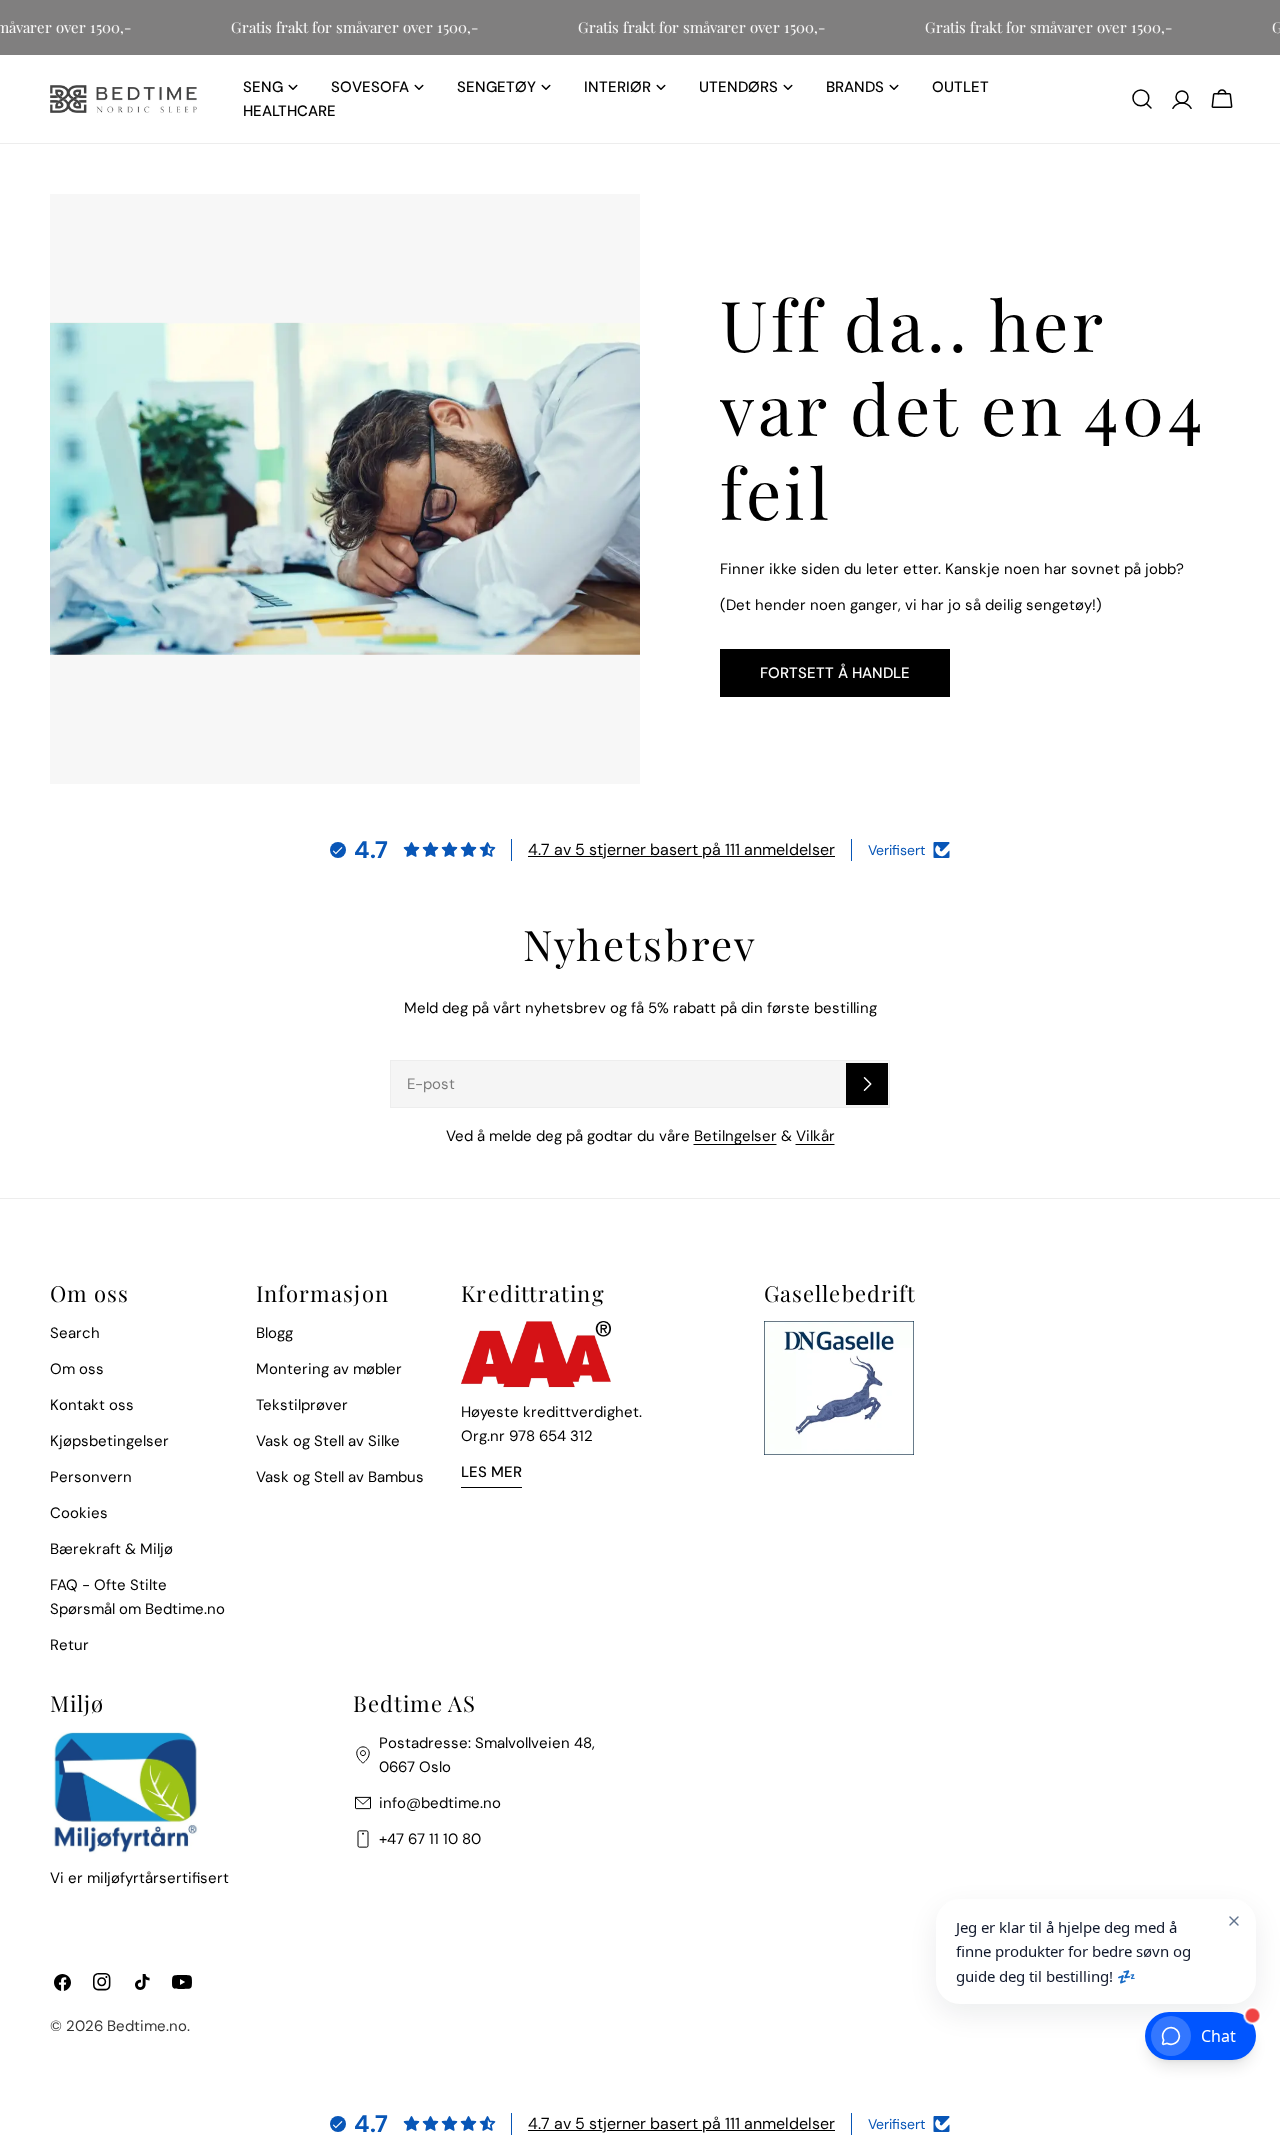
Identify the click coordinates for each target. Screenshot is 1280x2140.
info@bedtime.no (440, 1803)
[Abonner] (867, 1084)
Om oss (77, 1369)
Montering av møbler (329, 1369)
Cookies (79, 1513)
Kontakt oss (92, 1405)
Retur (69, 1645)
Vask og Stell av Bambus (340, 1477)
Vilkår (815, 1136)
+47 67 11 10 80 (430, 1839)
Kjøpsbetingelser (109, 1441)
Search (75, 1333)
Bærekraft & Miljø (111, 1549)
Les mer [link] (491, 1472)
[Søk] (1142, 99)
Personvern (91, 1477)
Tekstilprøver (302, 1405)
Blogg (274, 1333)
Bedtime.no (147, 2026)
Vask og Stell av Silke (328, 1441)
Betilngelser (735, 1136)
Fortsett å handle (835, 673)
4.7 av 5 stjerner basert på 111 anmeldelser (681, 849)
